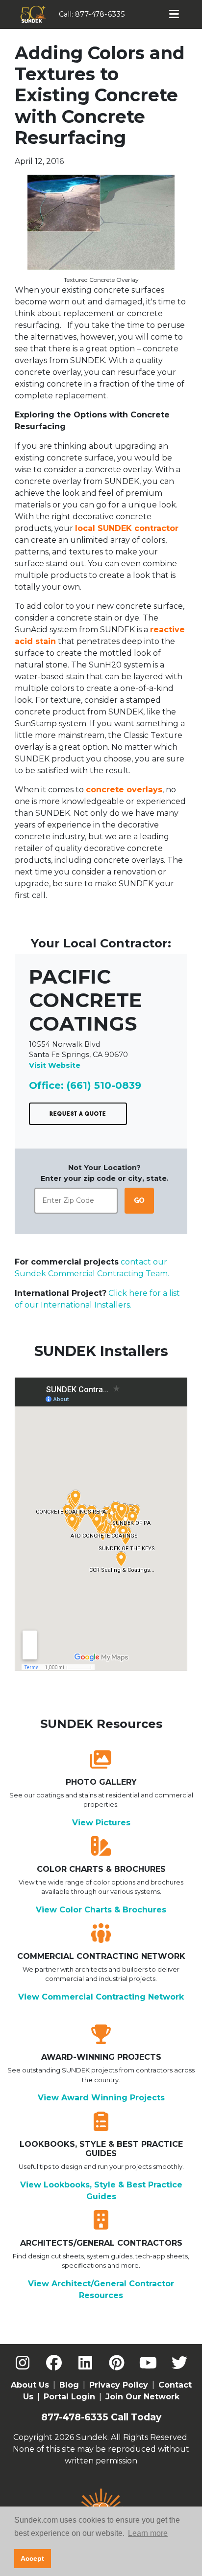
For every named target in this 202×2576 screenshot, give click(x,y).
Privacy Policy (119, 2385)
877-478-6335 (100, 14)
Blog (69, 2385)
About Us (30, 2385)
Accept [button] (32, 2558)
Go (139, 1200)
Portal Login (69, 2397)
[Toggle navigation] (174, 14)
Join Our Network (142, 2397)
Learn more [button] (148, 2533)
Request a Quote (78, 1114)
